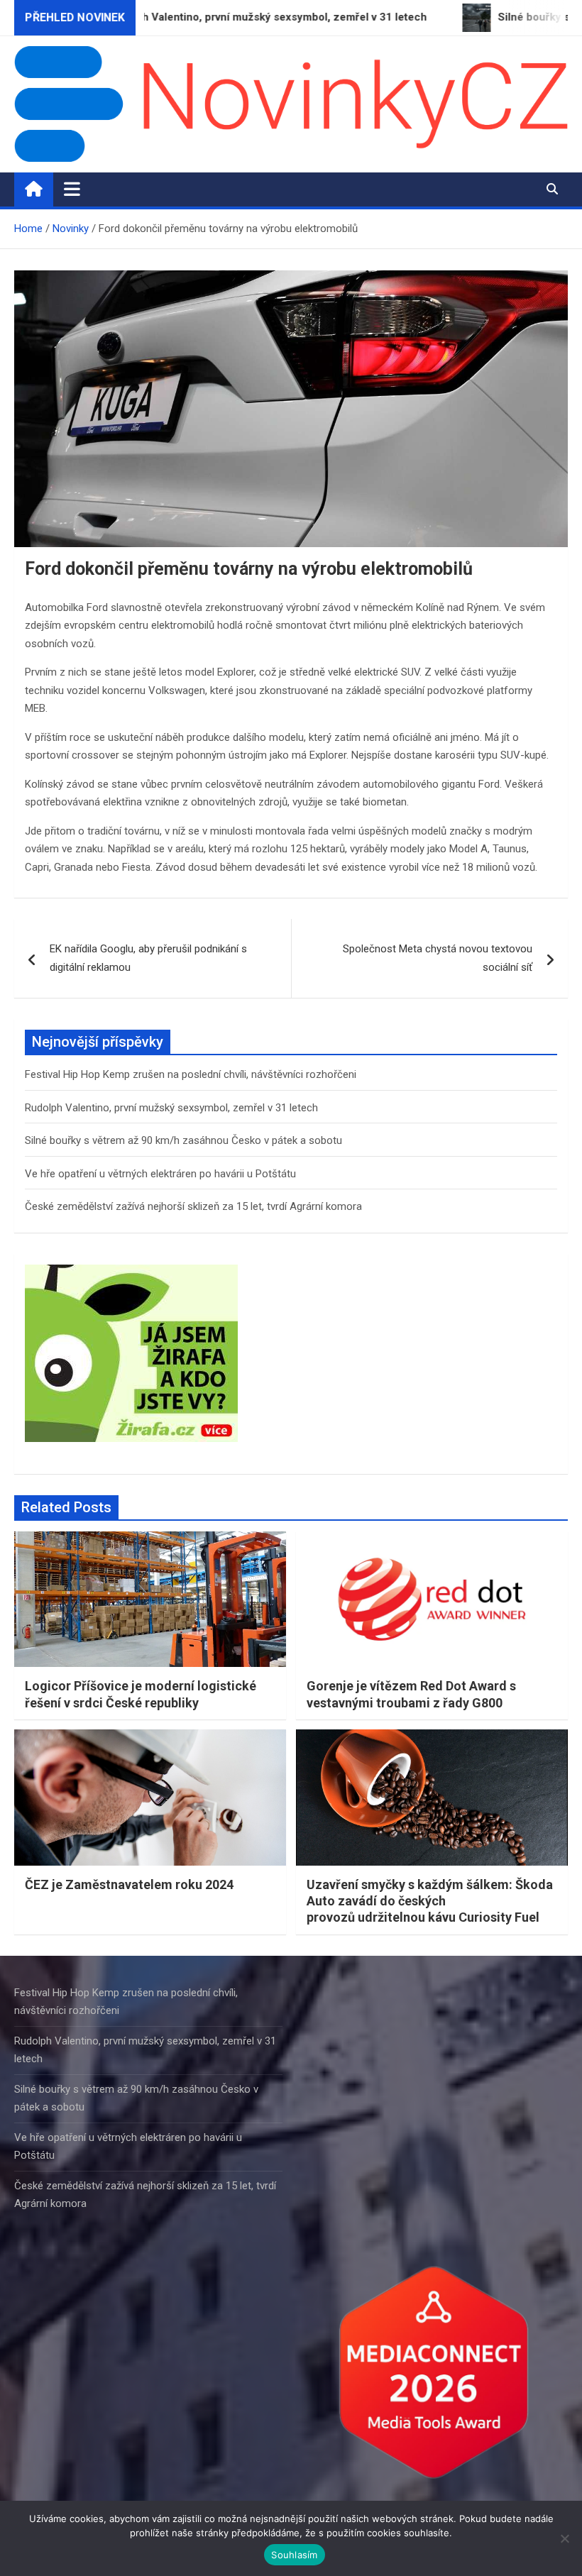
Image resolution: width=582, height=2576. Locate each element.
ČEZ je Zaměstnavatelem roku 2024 (129, 1884)
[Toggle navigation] (72, 189)
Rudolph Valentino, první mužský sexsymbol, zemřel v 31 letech (171, 1108)
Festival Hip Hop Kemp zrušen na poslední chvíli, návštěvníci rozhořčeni (191, 1074)
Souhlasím (294, 2555)
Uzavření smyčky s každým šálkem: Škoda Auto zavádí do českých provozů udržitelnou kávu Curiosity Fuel (430, 1901)
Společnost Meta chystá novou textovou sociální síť (438, 958)
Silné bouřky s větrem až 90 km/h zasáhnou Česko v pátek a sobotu (183, 1140)
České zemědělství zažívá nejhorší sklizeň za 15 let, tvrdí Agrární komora (193, 1206)
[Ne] (564, 2538)
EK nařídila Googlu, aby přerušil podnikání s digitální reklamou (148, 958)
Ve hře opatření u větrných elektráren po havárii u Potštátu (160, 1174)
